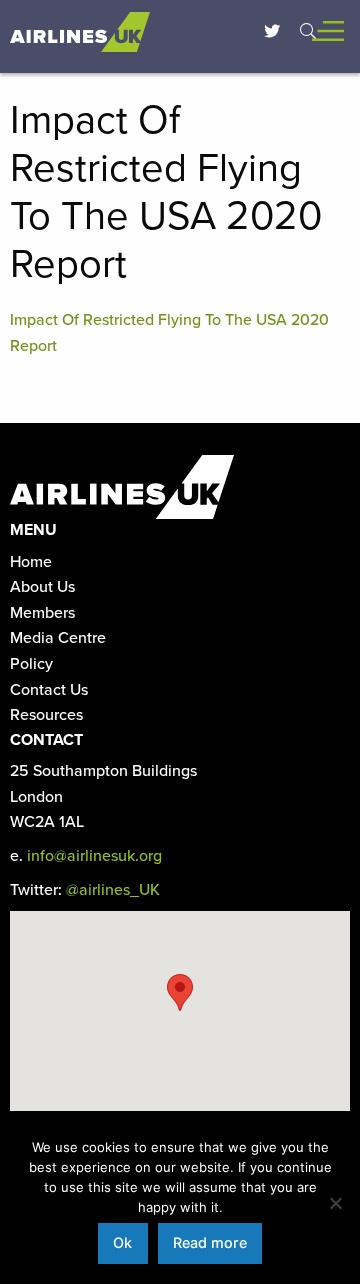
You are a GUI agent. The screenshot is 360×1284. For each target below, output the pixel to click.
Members (42, 613)
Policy (31, 664)
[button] (180, 992)
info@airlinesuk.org (94, 856)
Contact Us (49, 690)
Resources (46, 715)
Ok (122, 1242)
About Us (42, 587)
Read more (210, 1242)
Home (31, 562)
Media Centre (58, 638)
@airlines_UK (113, 890)
